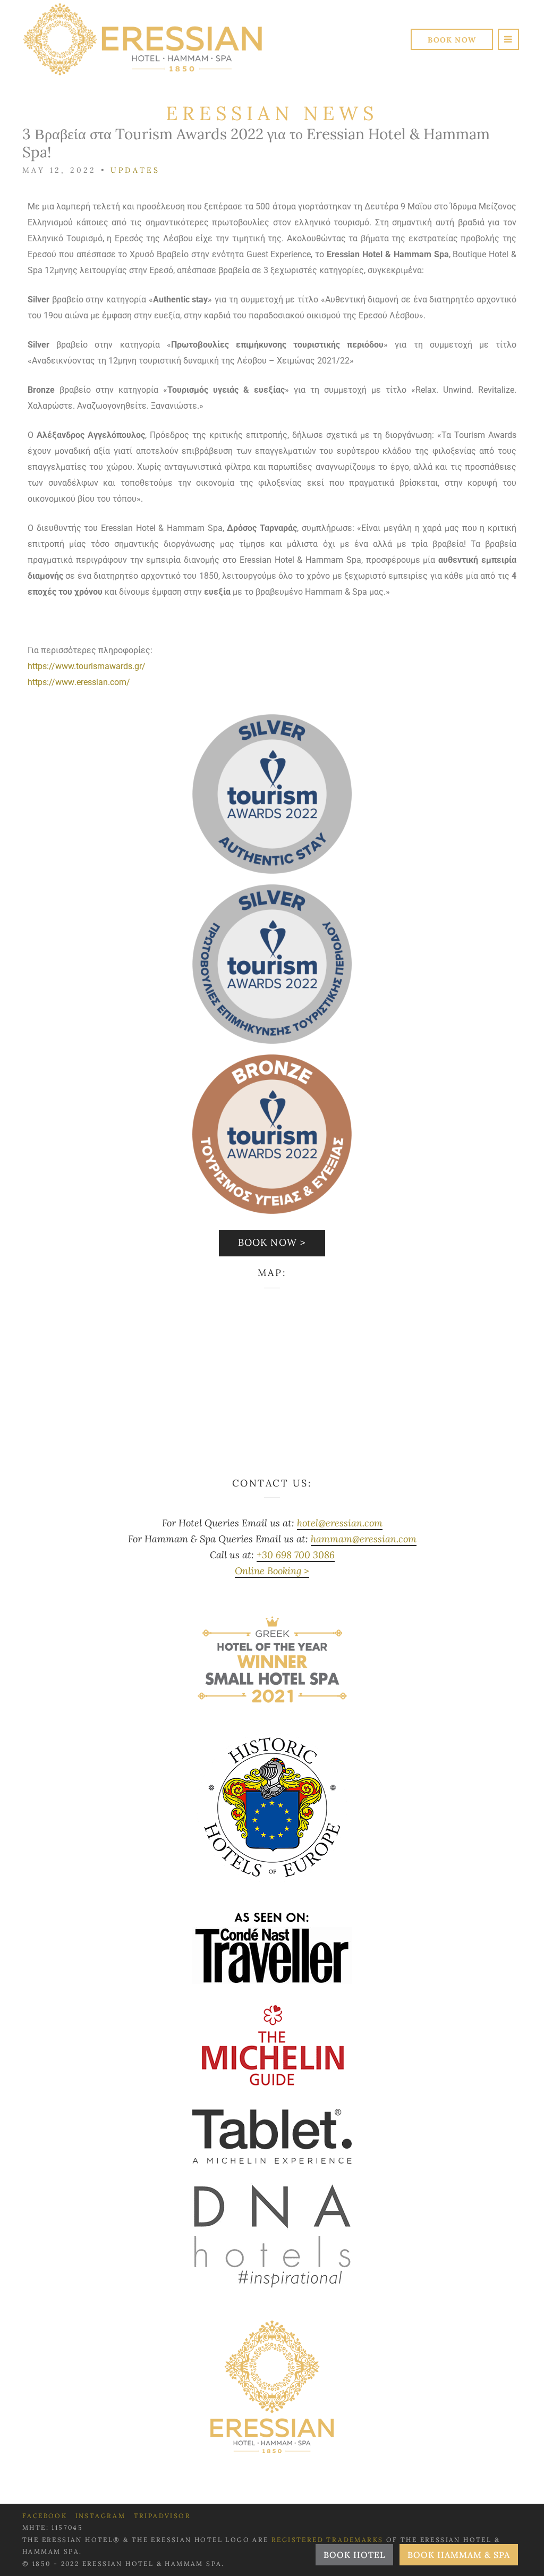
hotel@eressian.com (340, 1523)
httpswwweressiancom (79, 682)
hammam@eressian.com (364, 1539)
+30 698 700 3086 (296, 1555)
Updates (135, 170)
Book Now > (272, 1242)
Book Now (452, 40)
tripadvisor (162, 2516)
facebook (45, 2516)
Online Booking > (272, 1571)
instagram (101, 2516)
